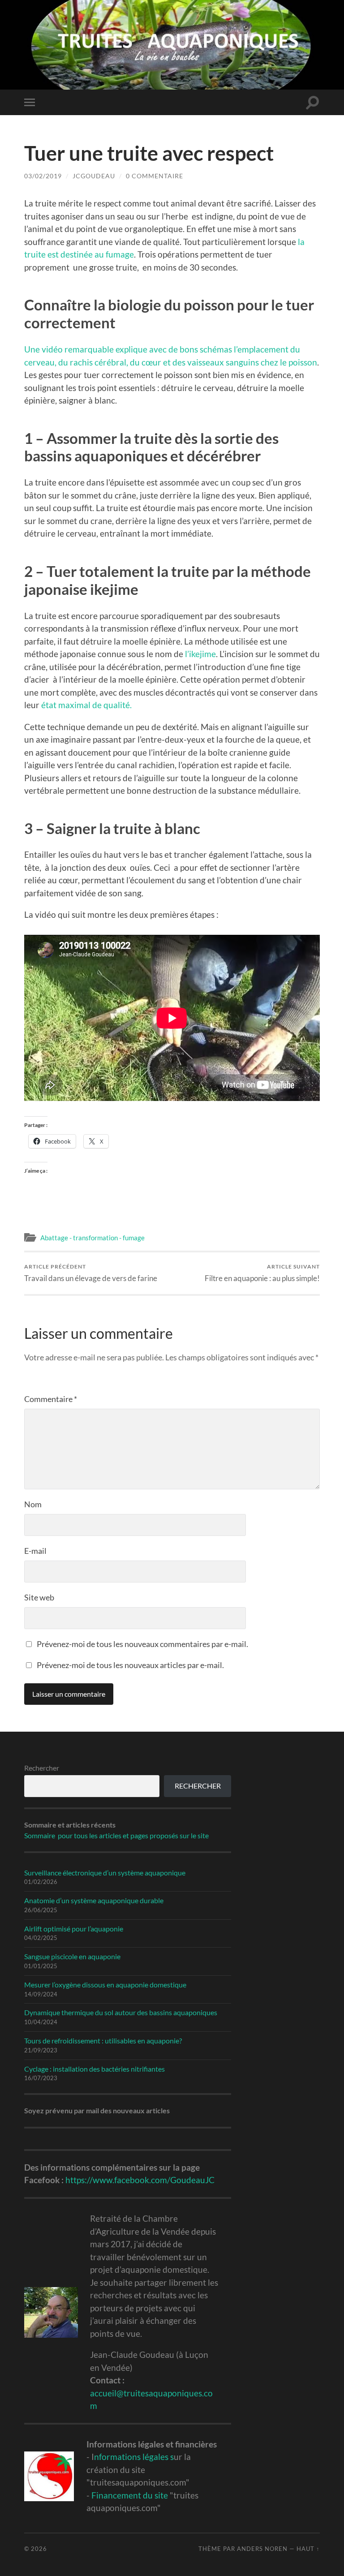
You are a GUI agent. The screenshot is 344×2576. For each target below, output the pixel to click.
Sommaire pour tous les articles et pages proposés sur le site (116, 1835)
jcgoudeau (94, 176)
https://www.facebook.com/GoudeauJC (140, 2180)
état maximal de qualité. (86, 705)
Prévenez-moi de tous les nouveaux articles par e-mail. (130, 1665)
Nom (33, 1504)
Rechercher (42, 1768)
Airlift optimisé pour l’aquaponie (74, 1929)
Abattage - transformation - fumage (92, 1238)
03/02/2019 (43, 176)
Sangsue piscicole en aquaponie (72, 1956)
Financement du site (130, 2495)
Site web (39, 1597)
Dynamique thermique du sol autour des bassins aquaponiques (121, 2012)
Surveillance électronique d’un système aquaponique (105, 1873)
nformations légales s (134, 2457)
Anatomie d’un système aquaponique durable (94, 1900)
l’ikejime (200, 654)
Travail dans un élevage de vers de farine (91, 1273)
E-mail (35, 1551)
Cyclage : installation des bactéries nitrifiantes (95, 2069)
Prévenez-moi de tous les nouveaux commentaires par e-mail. (142, 1644)
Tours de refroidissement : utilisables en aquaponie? (103, 2041)
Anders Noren (262, 2549)
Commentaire (51, 1399)
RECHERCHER (198, 1786)
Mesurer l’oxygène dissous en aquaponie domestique (105, 1985)
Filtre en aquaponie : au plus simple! (262, 1273)
